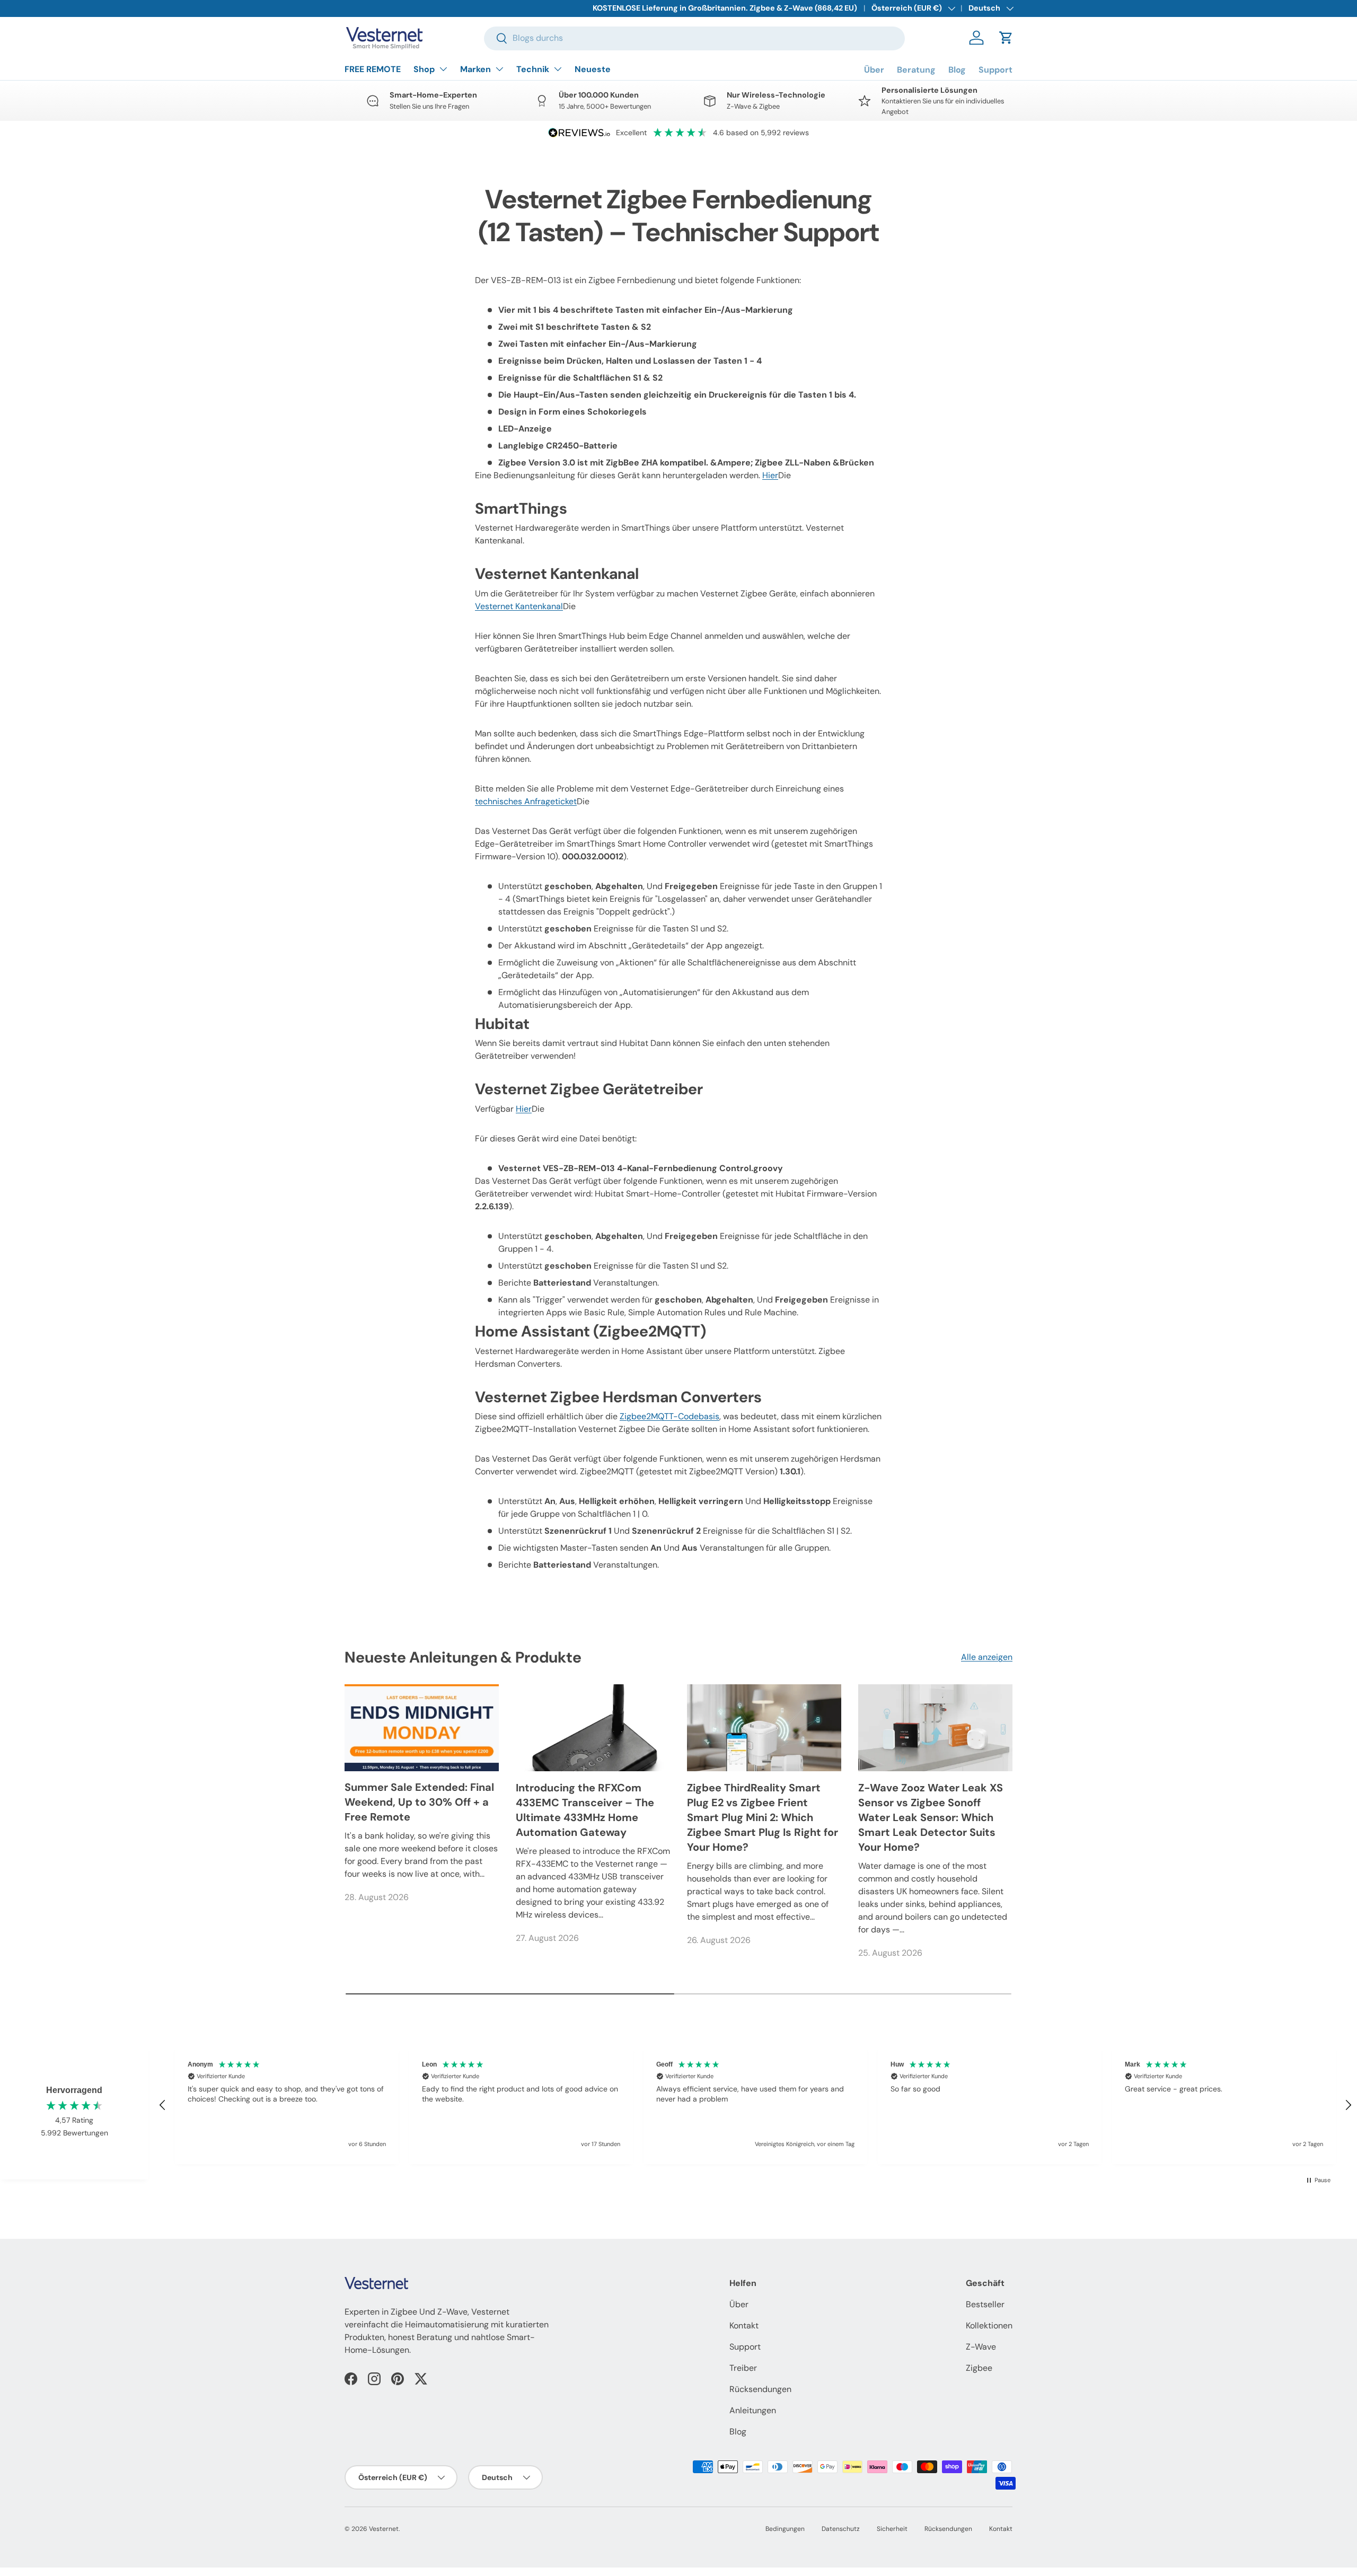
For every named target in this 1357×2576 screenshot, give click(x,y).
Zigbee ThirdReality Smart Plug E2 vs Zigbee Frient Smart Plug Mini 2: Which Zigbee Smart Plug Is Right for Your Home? (763, 1817)
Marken (475, 69)
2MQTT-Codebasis (669, 1416)
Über (874, 70)
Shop (424, 69)
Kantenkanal (519, 606)
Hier (770, 475)
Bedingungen (785, 2529)
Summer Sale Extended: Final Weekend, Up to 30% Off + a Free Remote (419, 1803)
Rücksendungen (760, 2389)
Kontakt (744, 2326)
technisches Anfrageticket (526, 801)
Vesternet (384, 2529)
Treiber (743, 2368)
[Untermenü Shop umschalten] (443, 69)
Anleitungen (753, 2410)
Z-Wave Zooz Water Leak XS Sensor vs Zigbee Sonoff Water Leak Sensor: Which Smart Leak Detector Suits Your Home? (931, 1817)
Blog (957, 70)
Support (995, 70)
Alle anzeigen (987, 1657)
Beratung (916, 70)
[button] (1006, 38)
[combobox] (694, 38)
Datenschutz (841, 2529)
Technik (533, 69)
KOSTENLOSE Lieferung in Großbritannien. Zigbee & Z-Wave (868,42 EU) (725, 8)
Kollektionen (989, 2326)
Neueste (593, 69)
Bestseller (985, 2304)
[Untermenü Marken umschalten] (499, 69)
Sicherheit (892, 2529)
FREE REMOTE (373, 69)
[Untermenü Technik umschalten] (558, 69)
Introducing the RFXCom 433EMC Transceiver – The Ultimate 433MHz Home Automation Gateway (585, 1810)
